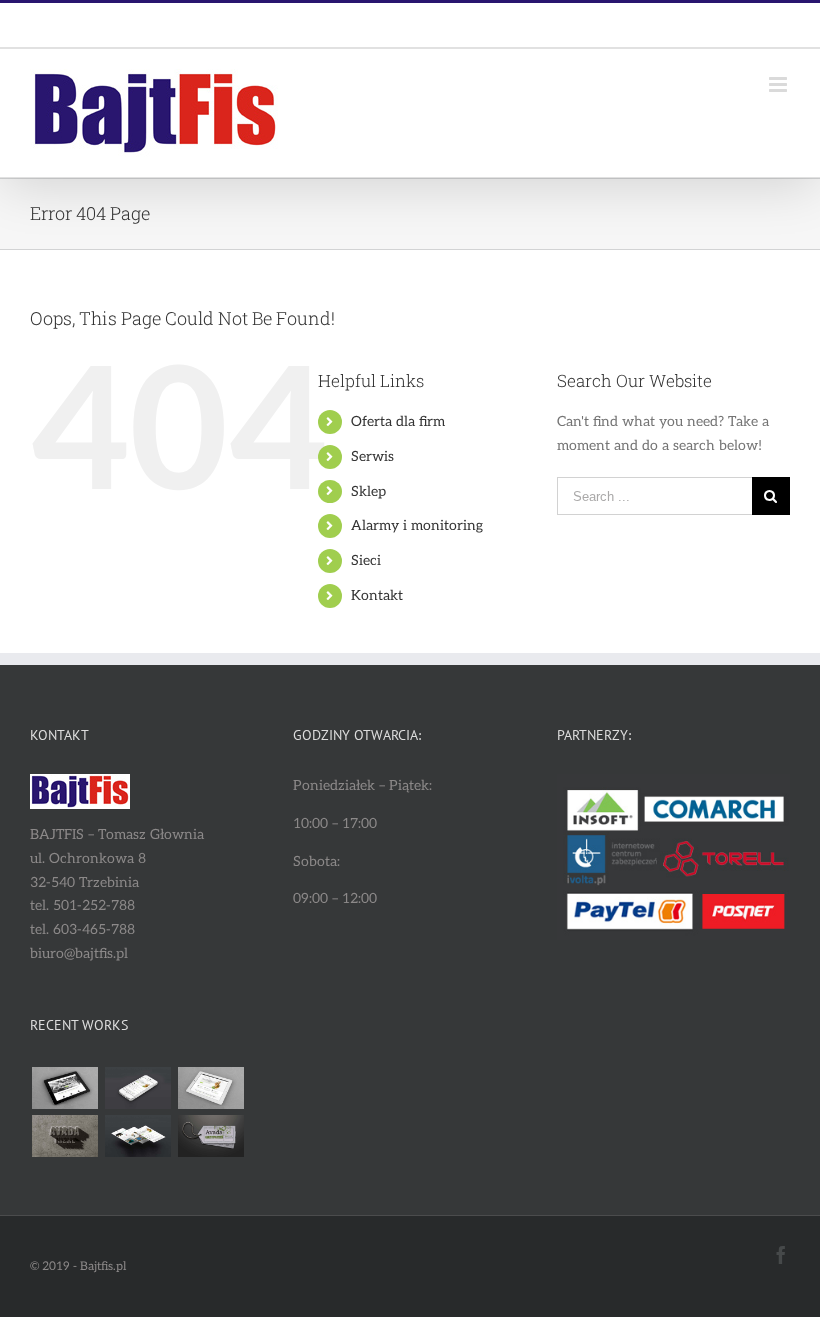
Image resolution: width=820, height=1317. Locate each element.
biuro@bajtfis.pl (456, 25)
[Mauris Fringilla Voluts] (137, 1088)
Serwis (372, 456)
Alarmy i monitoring (417, 525)
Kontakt (377, 595)
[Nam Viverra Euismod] (64, 1136)
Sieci (366, 560)
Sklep (368, 491)
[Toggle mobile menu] (779, 84)
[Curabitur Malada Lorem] (137, 1136)
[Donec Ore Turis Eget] (64, 1088)
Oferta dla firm (398, 421)
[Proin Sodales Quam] (210, 1088)
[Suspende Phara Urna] (210, 1136)
